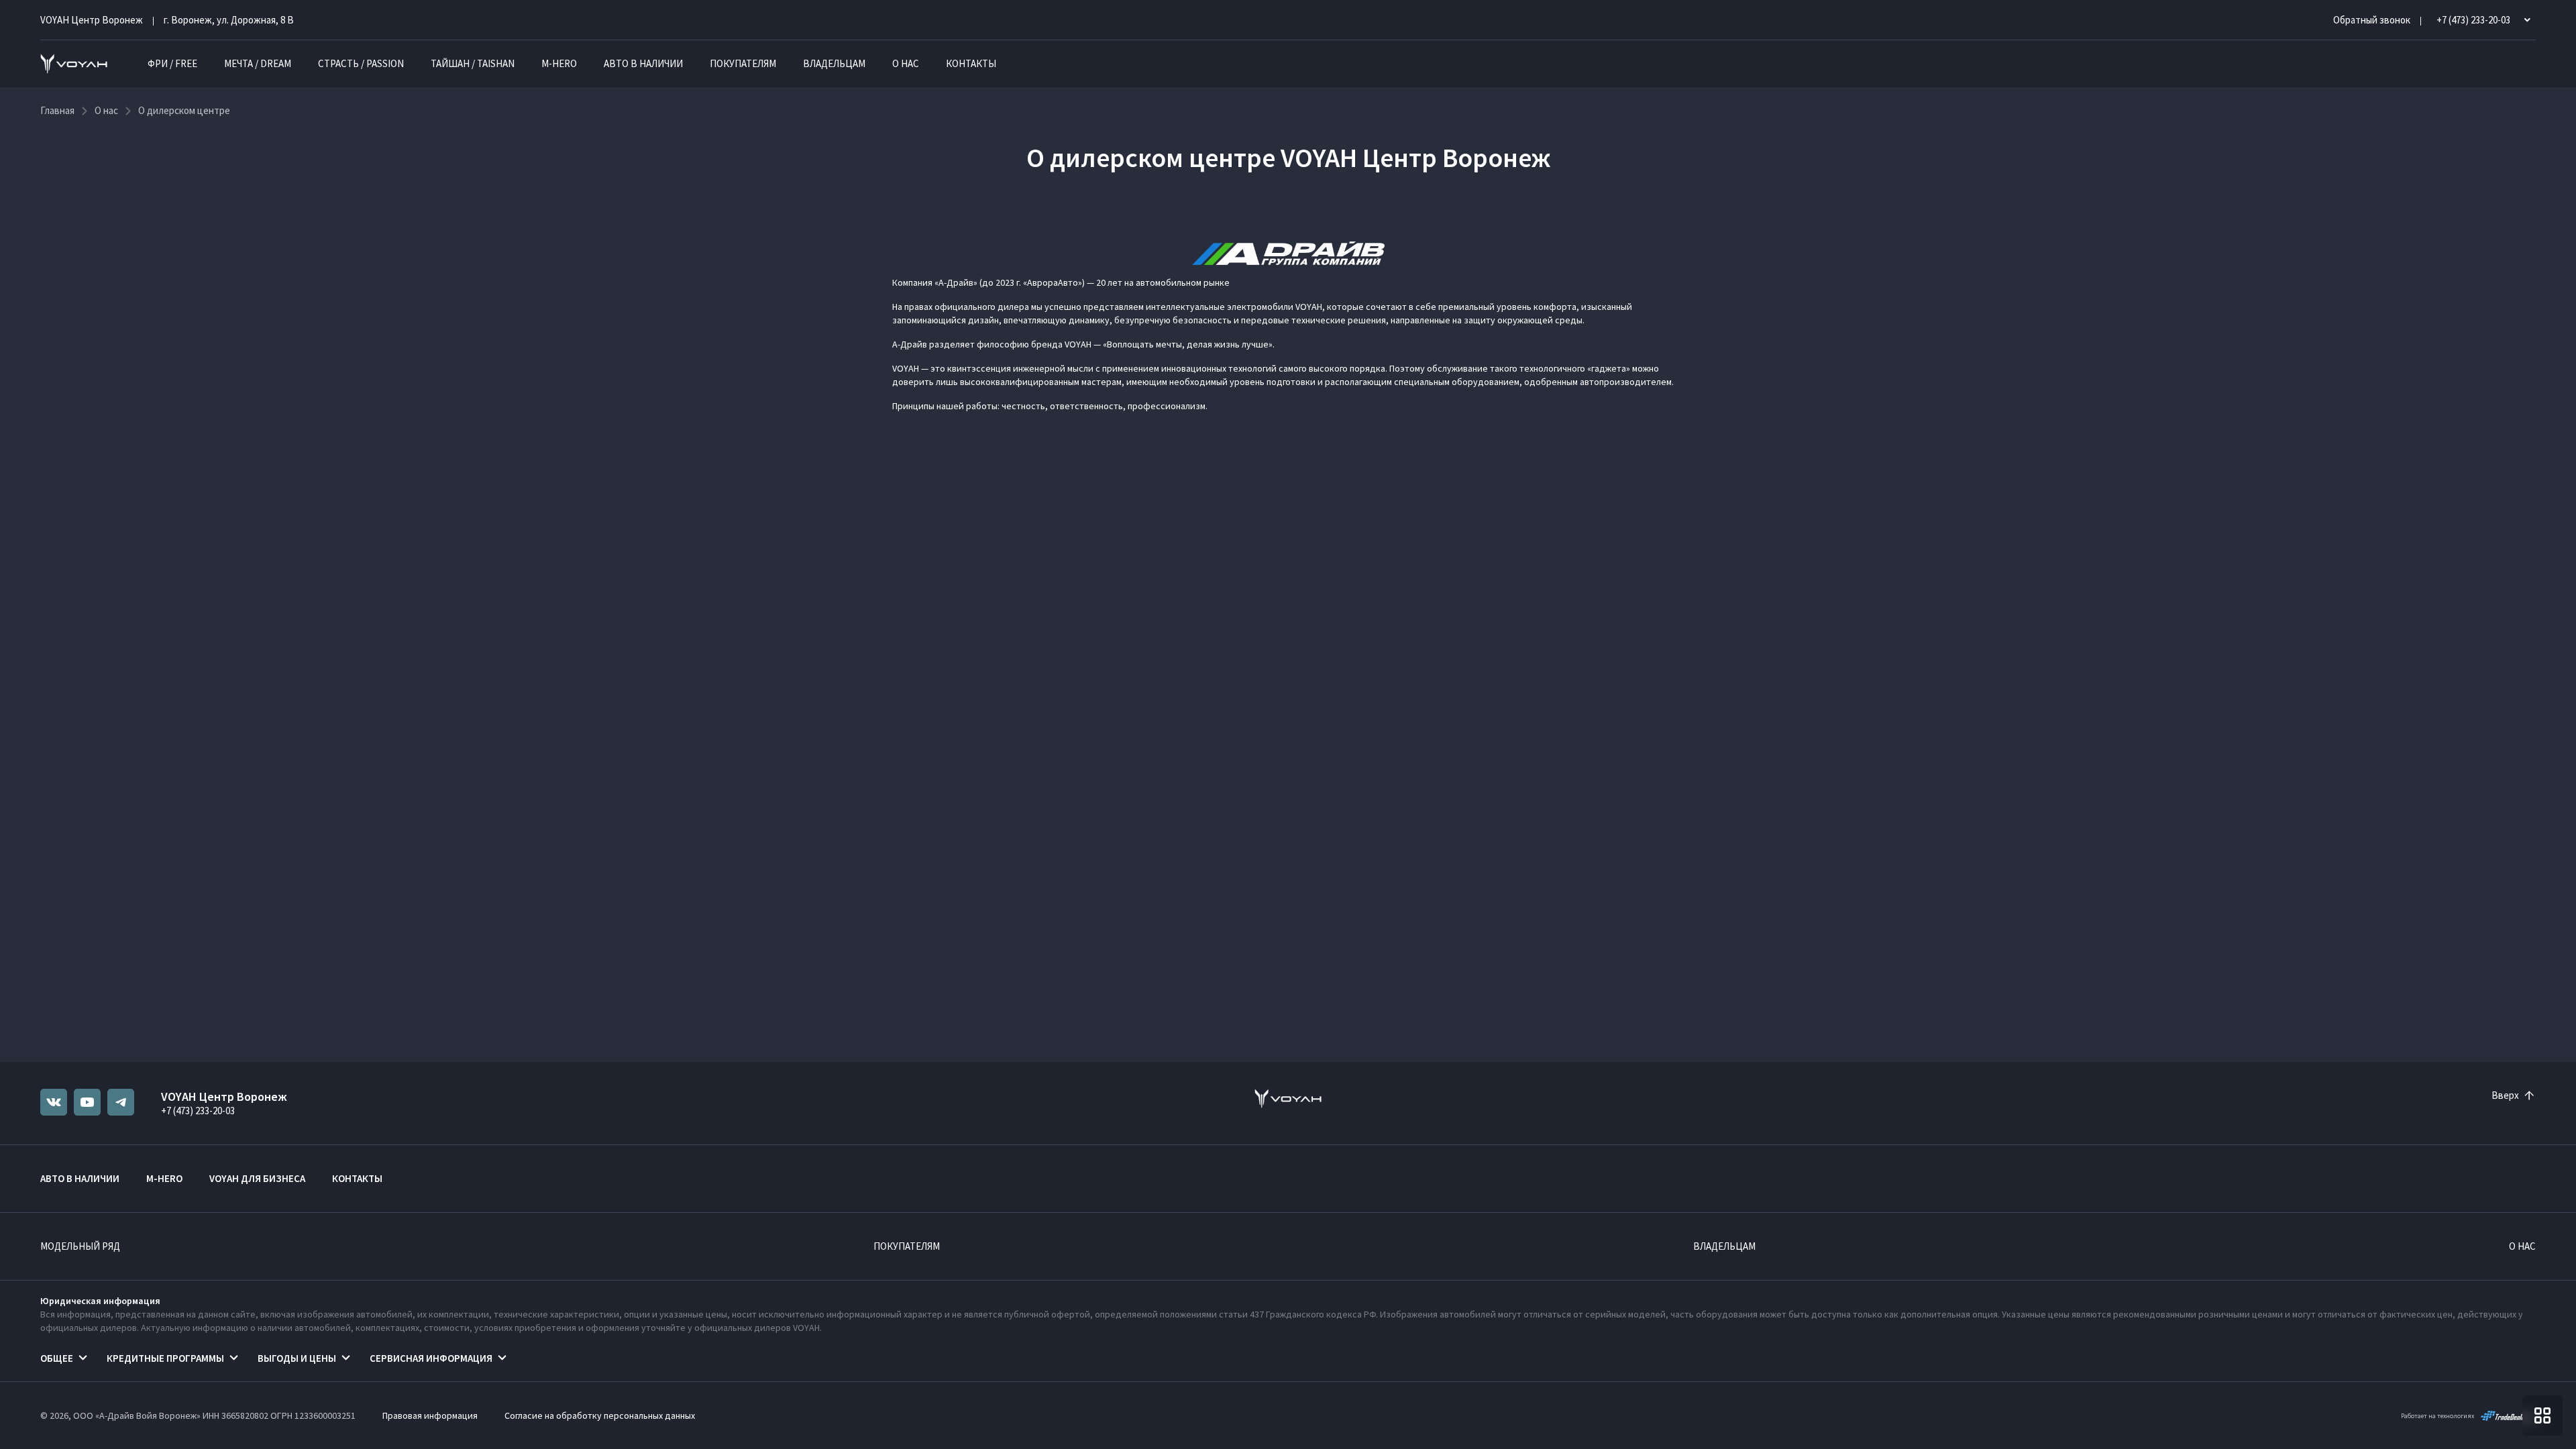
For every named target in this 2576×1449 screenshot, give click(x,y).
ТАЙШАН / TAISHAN (473, 63)
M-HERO (559, 63)
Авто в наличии (643, 63)
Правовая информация (430, 1415)
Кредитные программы (165, 1358)
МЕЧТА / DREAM (258, 63)
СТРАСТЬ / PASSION (361, 63)
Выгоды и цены (297, 1358)
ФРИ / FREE (172, 63)
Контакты (971, 63)
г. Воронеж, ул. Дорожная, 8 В (229, 20)
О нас (906, 63)
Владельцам (834, 63)
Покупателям (743, 63)
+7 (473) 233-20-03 (198, 1111)
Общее (57, 1358)
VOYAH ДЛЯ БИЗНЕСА (257, 1178)
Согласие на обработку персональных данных (600, 1415)
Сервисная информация (431, 1358)
